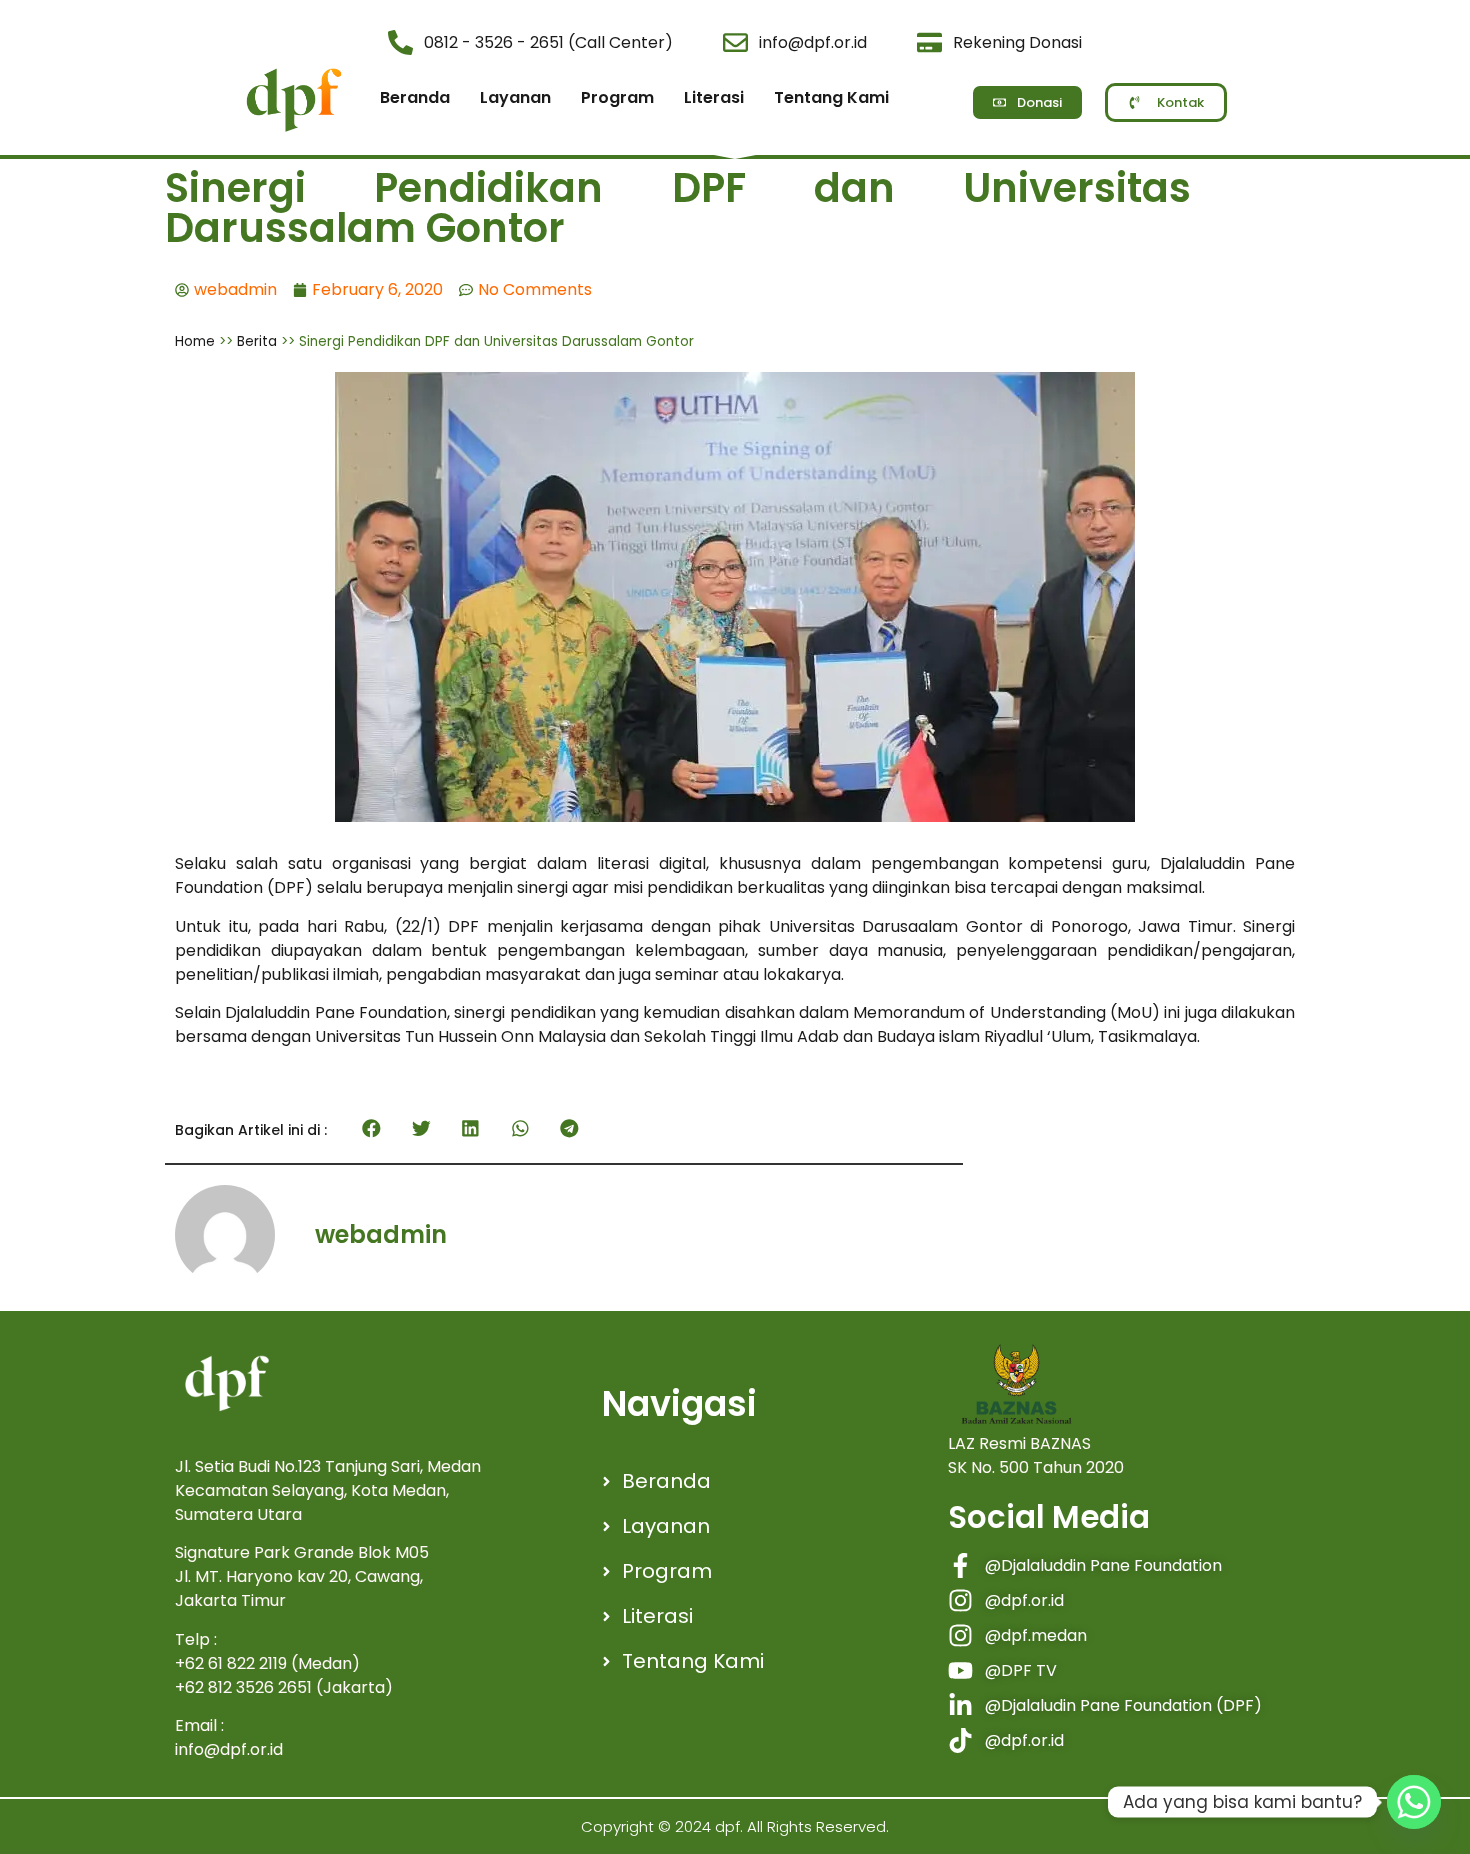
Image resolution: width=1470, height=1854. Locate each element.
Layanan (515, 97)
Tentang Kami (831, 97)
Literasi (714, 97)
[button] (372, 1129)
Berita (257, 341)
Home (195, 341)
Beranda (415, 97)
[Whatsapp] (1414, 1802)
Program (617, 97)
